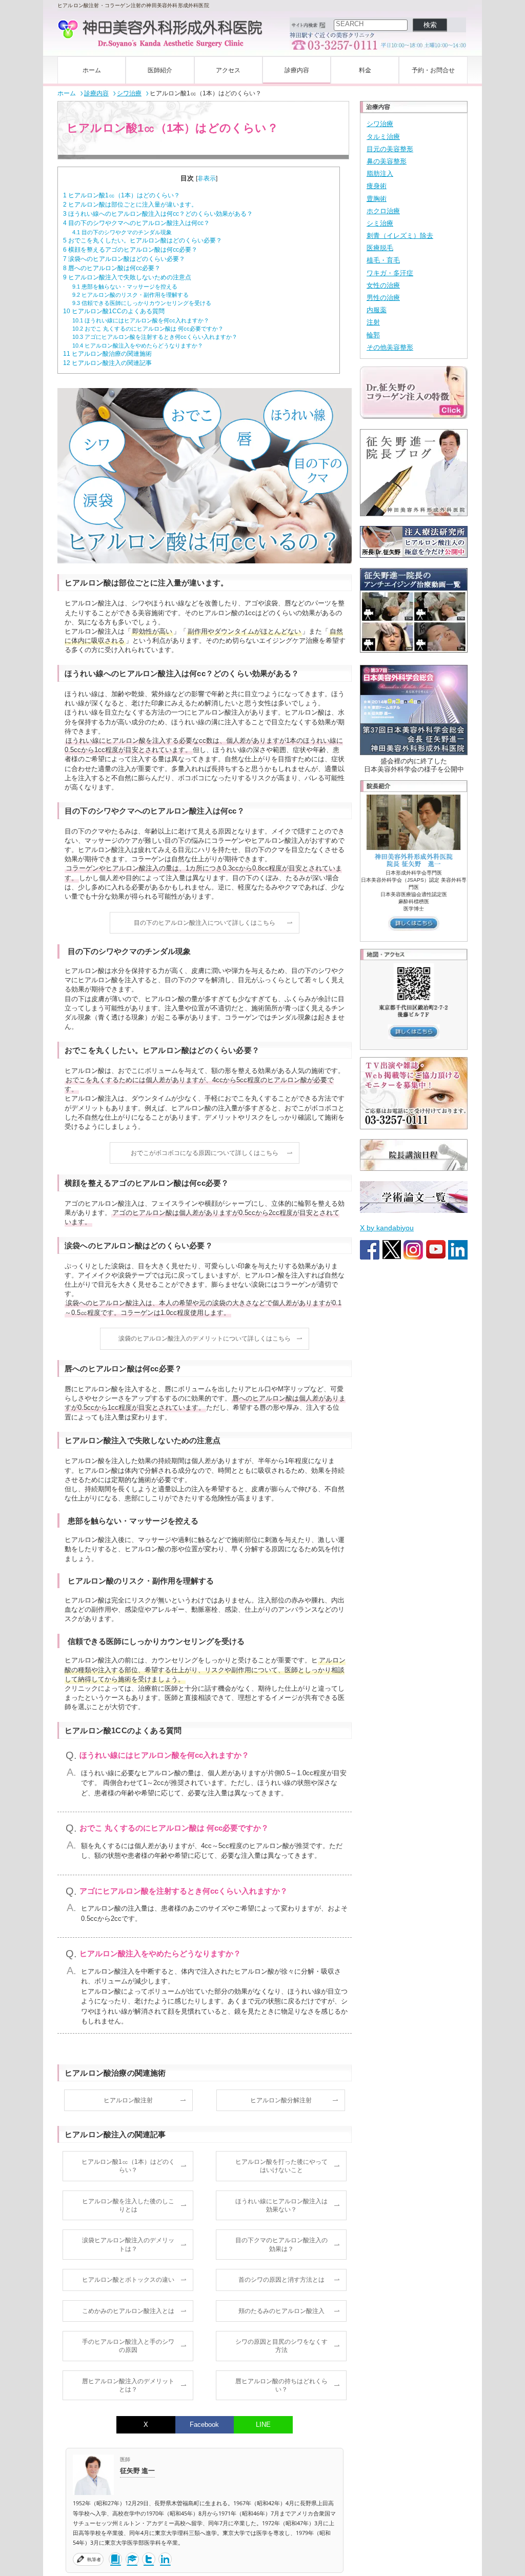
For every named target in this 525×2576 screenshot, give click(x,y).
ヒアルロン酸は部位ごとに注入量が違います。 (130, 205)
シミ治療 (380, 223)
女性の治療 (383, 285)
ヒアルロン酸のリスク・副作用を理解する (130, 295)
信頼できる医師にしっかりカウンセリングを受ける (142, 303)
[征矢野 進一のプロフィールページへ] (93, 2477)
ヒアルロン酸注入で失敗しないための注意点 (127, 277)
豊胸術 (377, 199)
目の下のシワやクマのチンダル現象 (122, 232)
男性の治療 (383, 298)
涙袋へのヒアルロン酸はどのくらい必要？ (124, 259)
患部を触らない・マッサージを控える (125, 287)
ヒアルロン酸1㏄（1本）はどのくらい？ (122, 195)
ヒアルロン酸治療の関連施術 (107, 354)
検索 (430, 25)
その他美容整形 (390, 347)
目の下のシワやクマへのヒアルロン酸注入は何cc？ (136, 223)
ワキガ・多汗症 (390, 273)
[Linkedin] (165, 2559)
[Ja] (115, 2559)
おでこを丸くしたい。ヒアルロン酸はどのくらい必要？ (143, 240)
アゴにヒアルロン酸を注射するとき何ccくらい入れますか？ (155, 337)
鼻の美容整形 (387, 161)
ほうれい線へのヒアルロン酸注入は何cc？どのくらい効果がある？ (158, 214)
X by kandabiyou (387, 1228)
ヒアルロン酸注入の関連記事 (107, 363)
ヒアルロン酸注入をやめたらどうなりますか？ (138, 346)
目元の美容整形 (390, 149)
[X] (149, 2559)
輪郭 (373, 335)
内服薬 (377, 310)
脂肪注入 (380, 174)
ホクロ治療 (383, 211)
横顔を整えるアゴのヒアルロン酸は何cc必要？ (130, 250)
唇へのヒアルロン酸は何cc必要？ (112, 268)
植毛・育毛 (383, 260)
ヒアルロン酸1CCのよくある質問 (114, 311)
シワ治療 (380, 124)
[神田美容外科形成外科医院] (160, 34)
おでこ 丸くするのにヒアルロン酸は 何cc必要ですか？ (148, 329)
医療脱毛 (380, 248)
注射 (373, 322)
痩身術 (377, 186)
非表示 (207, 178)
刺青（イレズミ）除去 (400, 236)
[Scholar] (132, 2559)
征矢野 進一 (137, 2470)
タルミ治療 (383, 137)
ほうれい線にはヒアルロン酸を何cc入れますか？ (141, 320)
